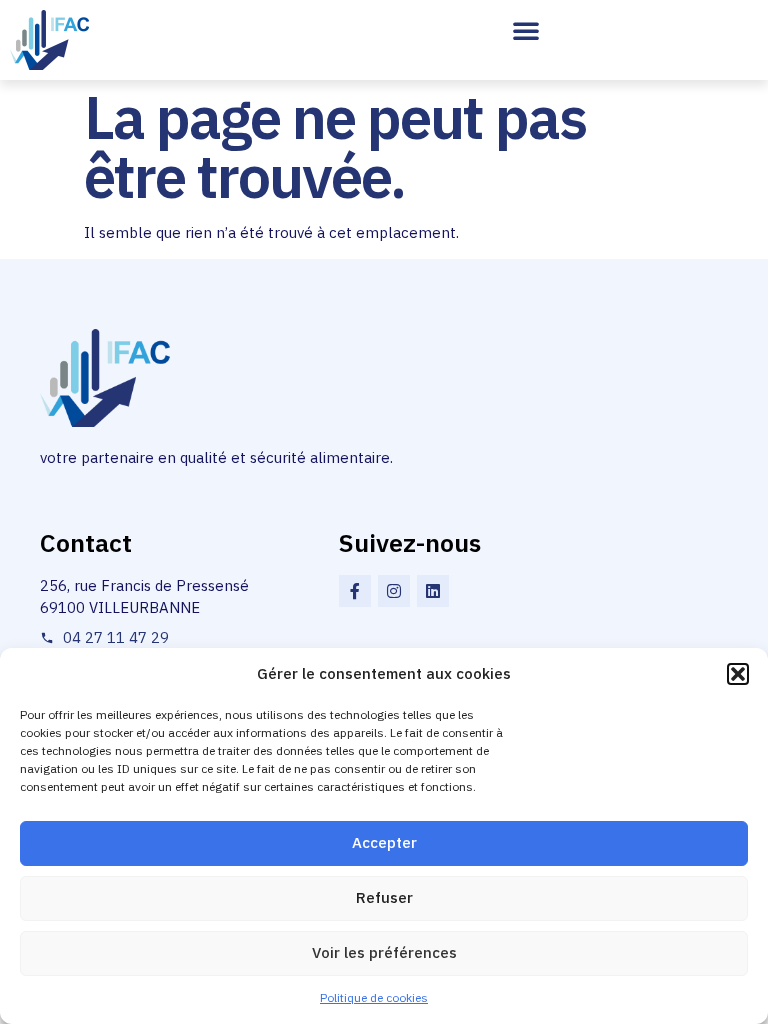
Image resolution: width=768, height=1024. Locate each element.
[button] (738, 674)
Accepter (384, 842)
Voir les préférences (384, 952)
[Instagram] (394, 591)
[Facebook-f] (355, 591)
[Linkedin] (433, 591)
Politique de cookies (374, 997)
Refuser (384, 897)
